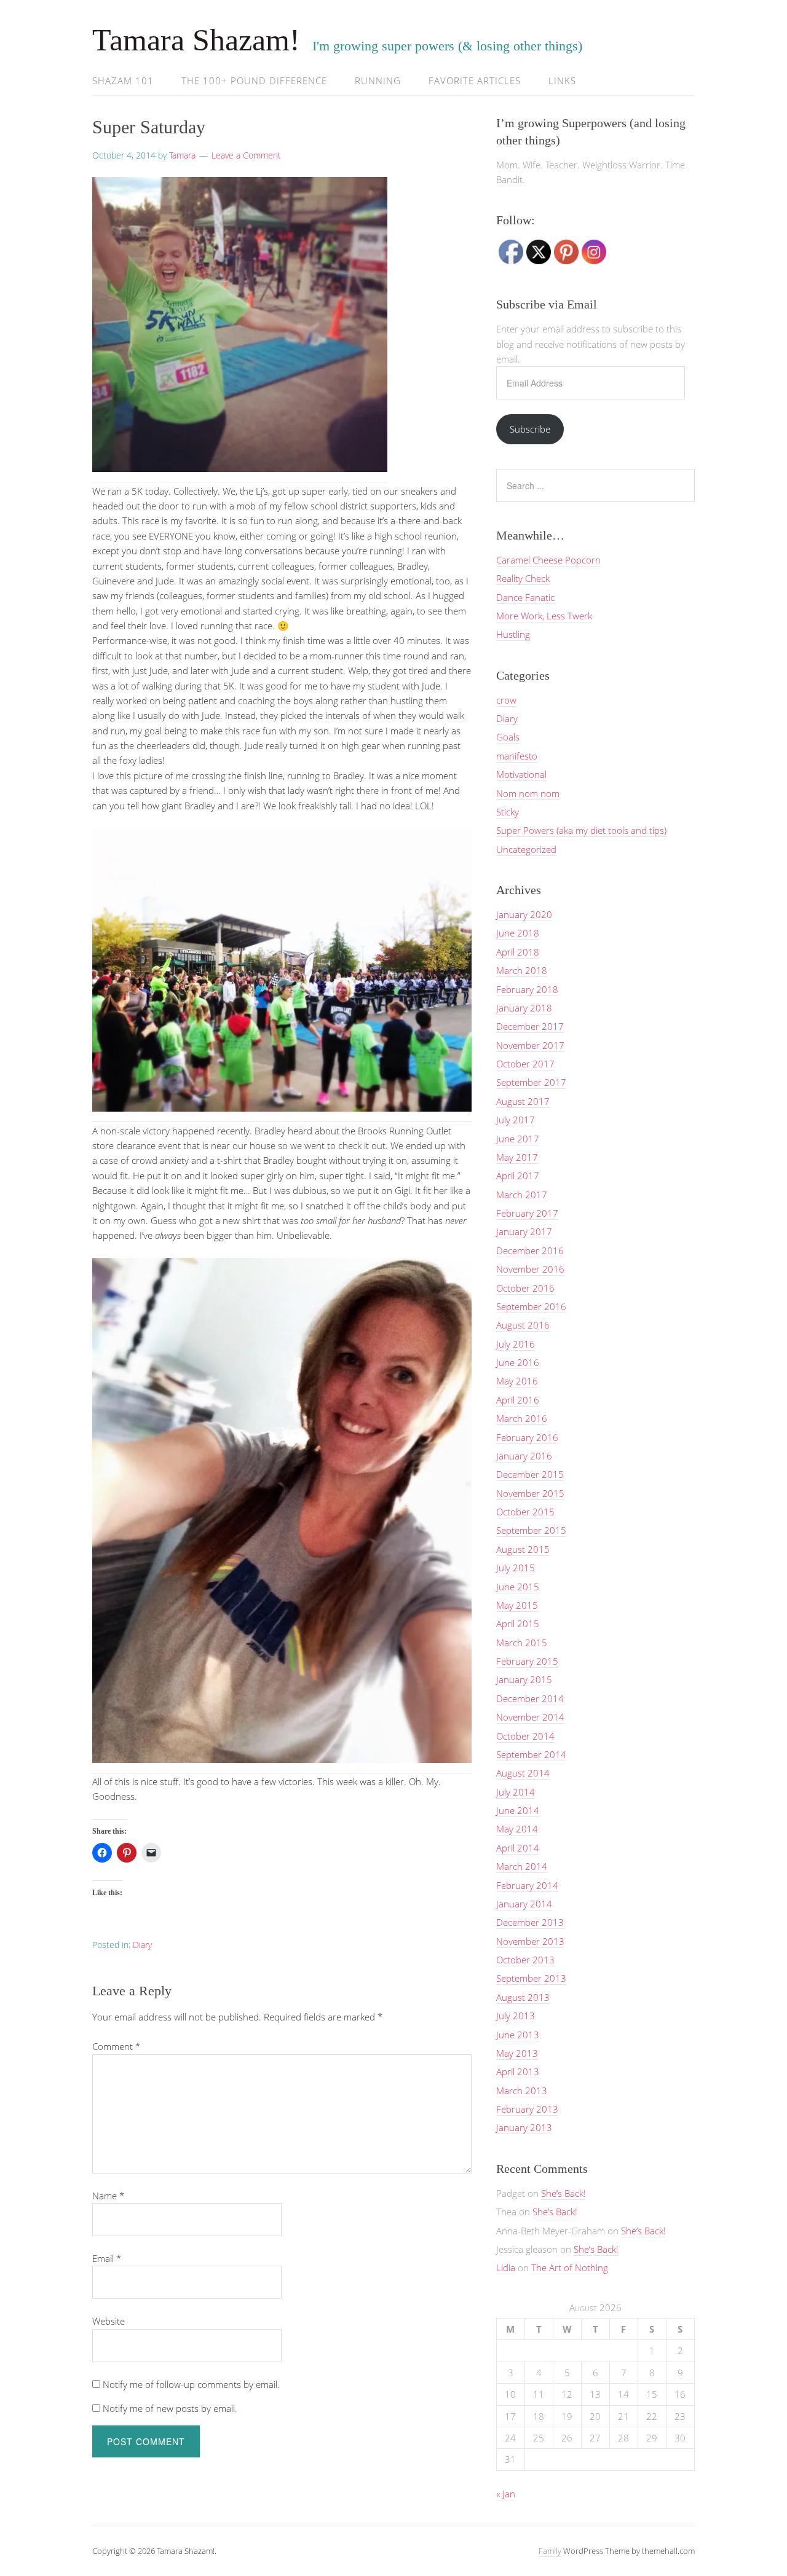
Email (107, 2258)
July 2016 (516, 1344)
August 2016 (523, 1325)
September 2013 (531, 1978)
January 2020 (524, 914)
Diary (142, 1945)
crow (506, 700)
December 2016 (530, 1251)
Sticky (508, 812)
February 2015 (527, 1661)
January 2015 (524, 1679)
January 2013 (524, 2127)
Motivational (521, 774)
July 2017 (516, 1120)
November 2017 (530, 1045)
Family (550, 2551)
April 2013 (518, 2071)
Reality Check (523, 578)
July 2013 (516, 2016)
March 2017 (522, 1195)
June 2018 (518, 933)
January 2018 (524, 1008)
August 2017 (523, 1101)
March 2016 (522, 1418)
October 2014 (525, 1736)
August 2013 (523, 1997)
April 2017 (518, 1176)
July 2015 (516, 1568)
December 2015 (530, 1474)
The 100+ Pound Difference (254, 80)
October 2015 (525, 1512)
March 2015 (522, 1643)
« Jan (506, 2494)
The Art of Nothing (570, 2268)
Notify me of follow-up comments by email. (191, 2384)
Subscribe (530, 429)
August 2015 (523, 1549)
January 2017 (524, 1231)
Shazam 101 (123, 80)
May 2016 (517, 1381)
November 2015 (530, 1493)
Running (378, 80)
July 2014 (516, 1792)
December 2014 (530, 1698)
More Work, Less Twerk (544, 616)
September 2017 (531, 1082)
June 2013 (518, 2035)
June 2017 (518, 1139)
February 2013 (527, 2109)
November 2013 (530, 1941)
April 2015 (518, 1624)
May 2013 (517, 2053)
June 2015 (518, 1587)
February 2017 (527, 1213)
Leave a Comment (246, 155)
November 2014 (530, 1717)
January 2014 (524, 1904)
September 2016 (531, 1306)
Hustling (513, 634)
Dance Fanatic (525, 597)
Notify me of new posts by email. (170, 2408)
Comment (116, 2046)
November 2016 (530, 1269)
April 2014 (518, 1848)
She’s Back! (564, 2193)
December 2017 (530, 1026)
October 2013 (525, 1960)
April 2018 (518, 952)
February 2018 (527, 989)
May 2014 (517, 1829)
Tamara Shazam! (196, 40)
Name (108, 2196)
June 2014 (518, 1810)
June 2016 (518, 1362)
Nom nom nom (528, 793)
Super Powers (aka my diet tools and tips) (581, 830)
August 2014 (523, 1773)
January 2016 (524, 1456)
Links (562, 80)
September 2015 (531, 1530)
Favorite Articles (475, 80)
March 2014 (522, 1866)
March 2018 (522, 970)
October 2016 (525, 1288)
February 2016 (527, 1437)
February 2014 (527, 1885)
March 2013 (522, 2091)
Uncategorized (526, 849)
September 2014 (531, 1754)
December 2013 (530, 1922)
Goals (508, 737)
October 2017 (525, 1064)
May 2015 (517, 1605)
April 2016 (518, 1400)
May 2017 (517, 1157)
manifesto (517, 756)
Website (109, 2321)
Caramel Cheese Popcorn (548, 560)
